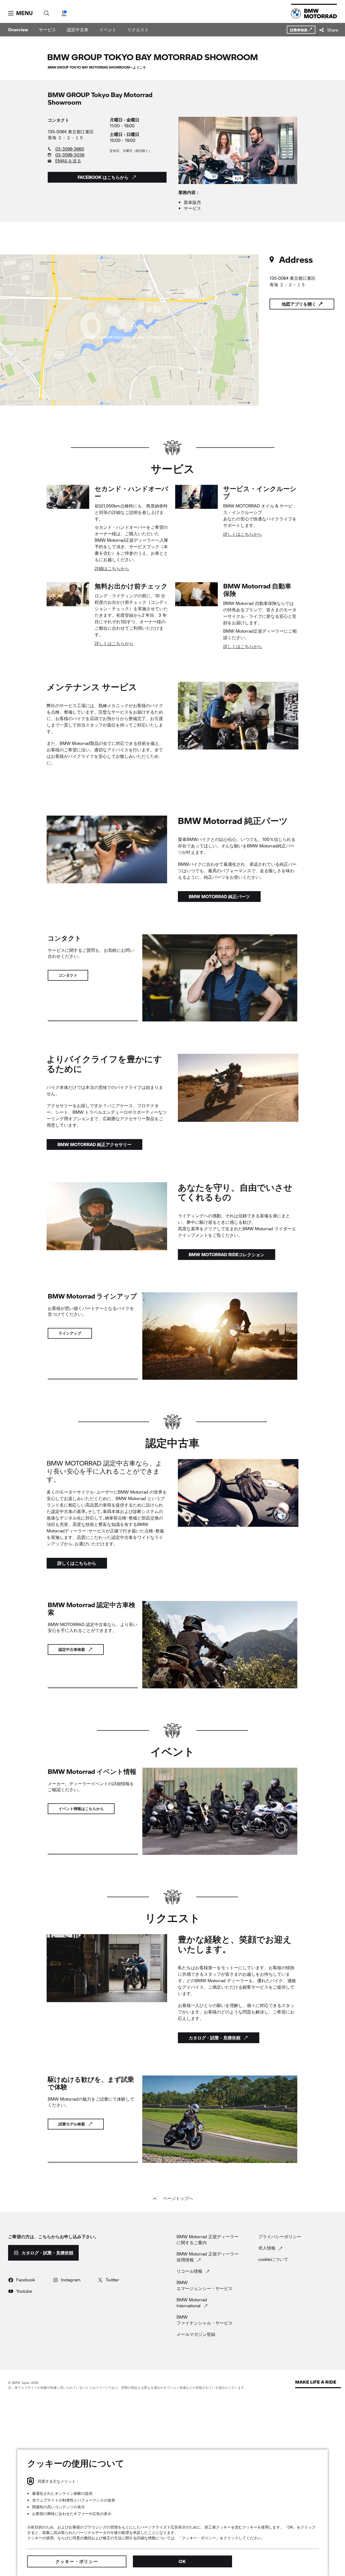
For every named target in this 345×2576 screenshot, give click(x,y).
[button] (20, 13)
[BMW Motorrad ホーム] (314, 13)
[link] (76, 149)
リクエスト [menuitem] (138, 30)
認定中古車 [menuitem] (78, 30)
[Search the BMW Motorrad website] (47, 11)
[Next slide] (292, 151)
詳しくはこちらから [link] (243, 534)
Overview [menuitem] (18, 30)
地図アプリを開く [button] (299, 304)
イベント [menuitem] (108, 30)
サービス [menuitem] (47, 30)
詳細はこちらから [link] (112, 568)
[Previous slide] (184, 151)
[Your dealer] (64, 11)
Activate (129, 346)
